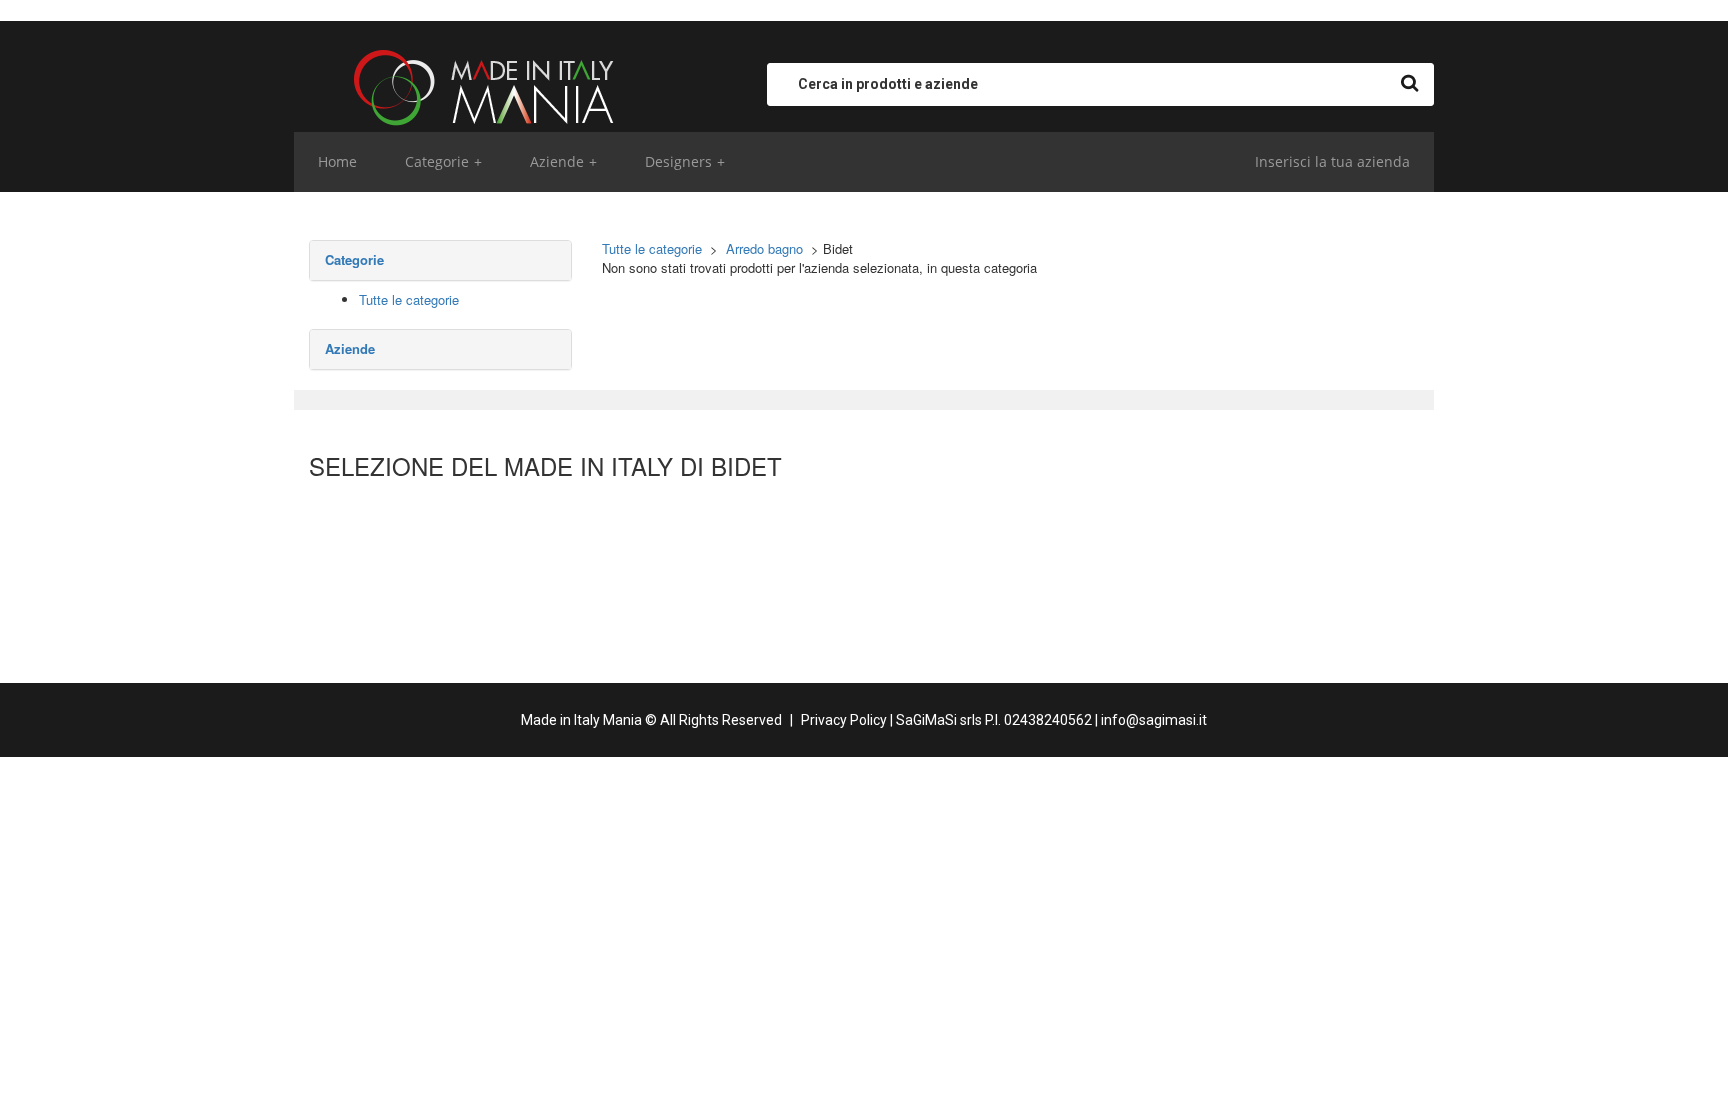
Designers (685, 161)
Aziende (563, 161)
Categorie (443, 161)
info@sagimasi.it (1154, 720)
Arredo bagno (764, 248)
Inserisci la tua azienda (1332, 161)
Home (337, 161)
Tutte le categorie (409, 299)
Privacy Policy (844, 720)
